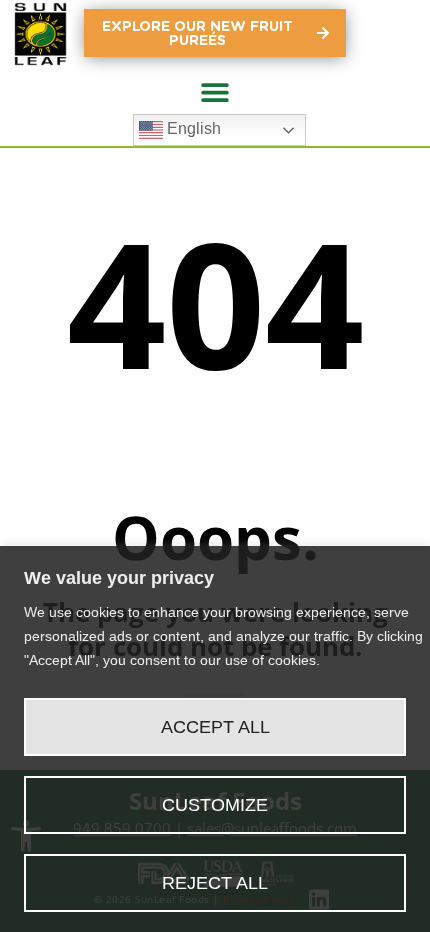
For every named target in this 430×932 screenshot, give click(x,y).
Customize (215, 805)
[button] (214, 91)
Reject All (215, 883)
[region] (215, 739)
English (192, 128)
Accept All (215, 727)
